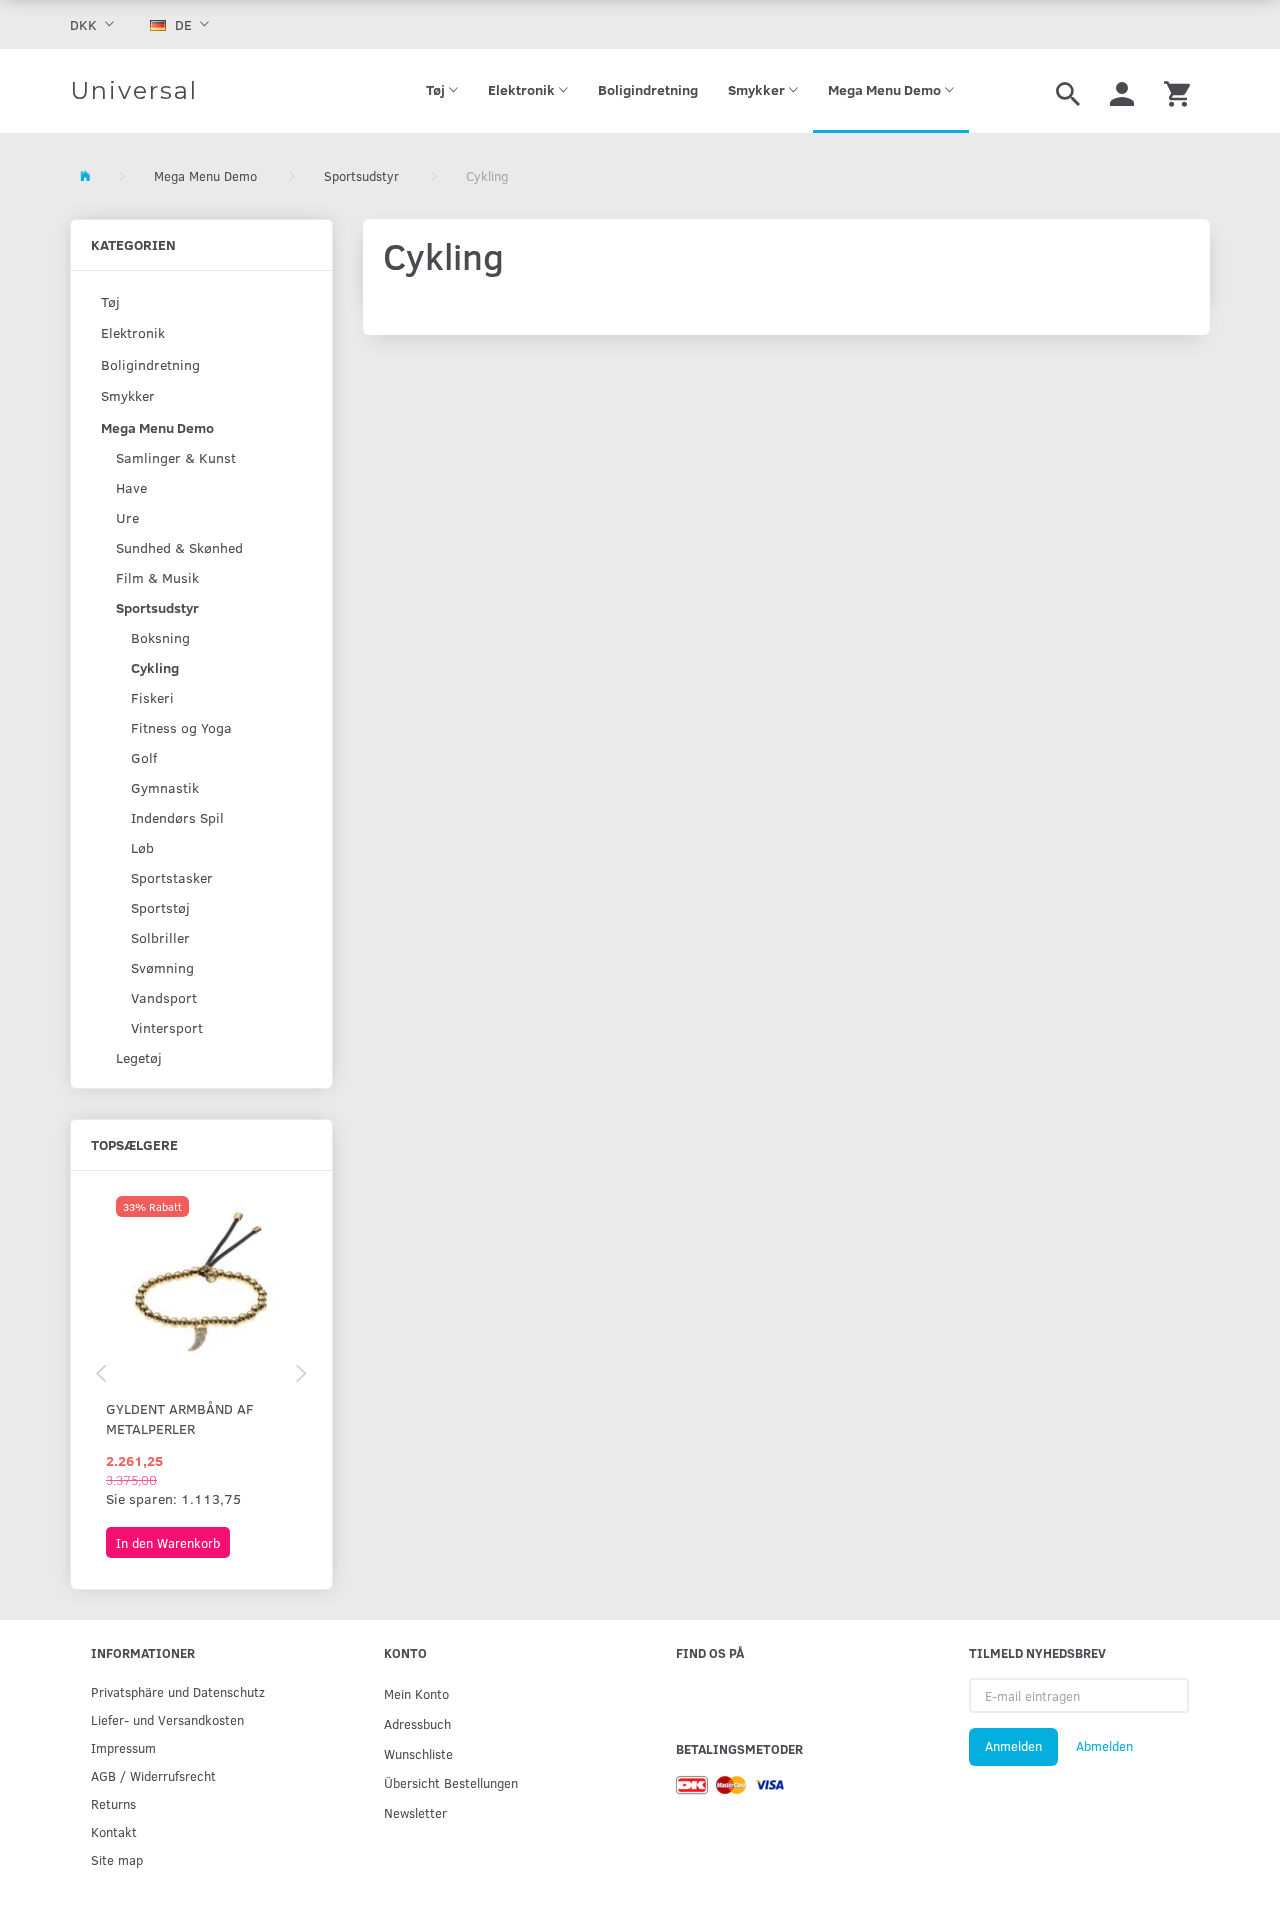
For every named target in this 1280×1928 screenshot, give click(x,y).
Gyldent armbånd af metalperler (180, 1418)
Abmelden (1104, 1746)
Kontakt (114, 1831)
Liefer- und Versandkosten (167, 1719)
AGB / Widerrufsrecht (153, 1775)
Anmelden (1013, 1746)
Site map (117, 1859)
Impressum (123, 1747)
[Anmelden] (1122, 91)
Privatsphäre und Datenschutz (178, 1691)
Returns (113, 1803)
